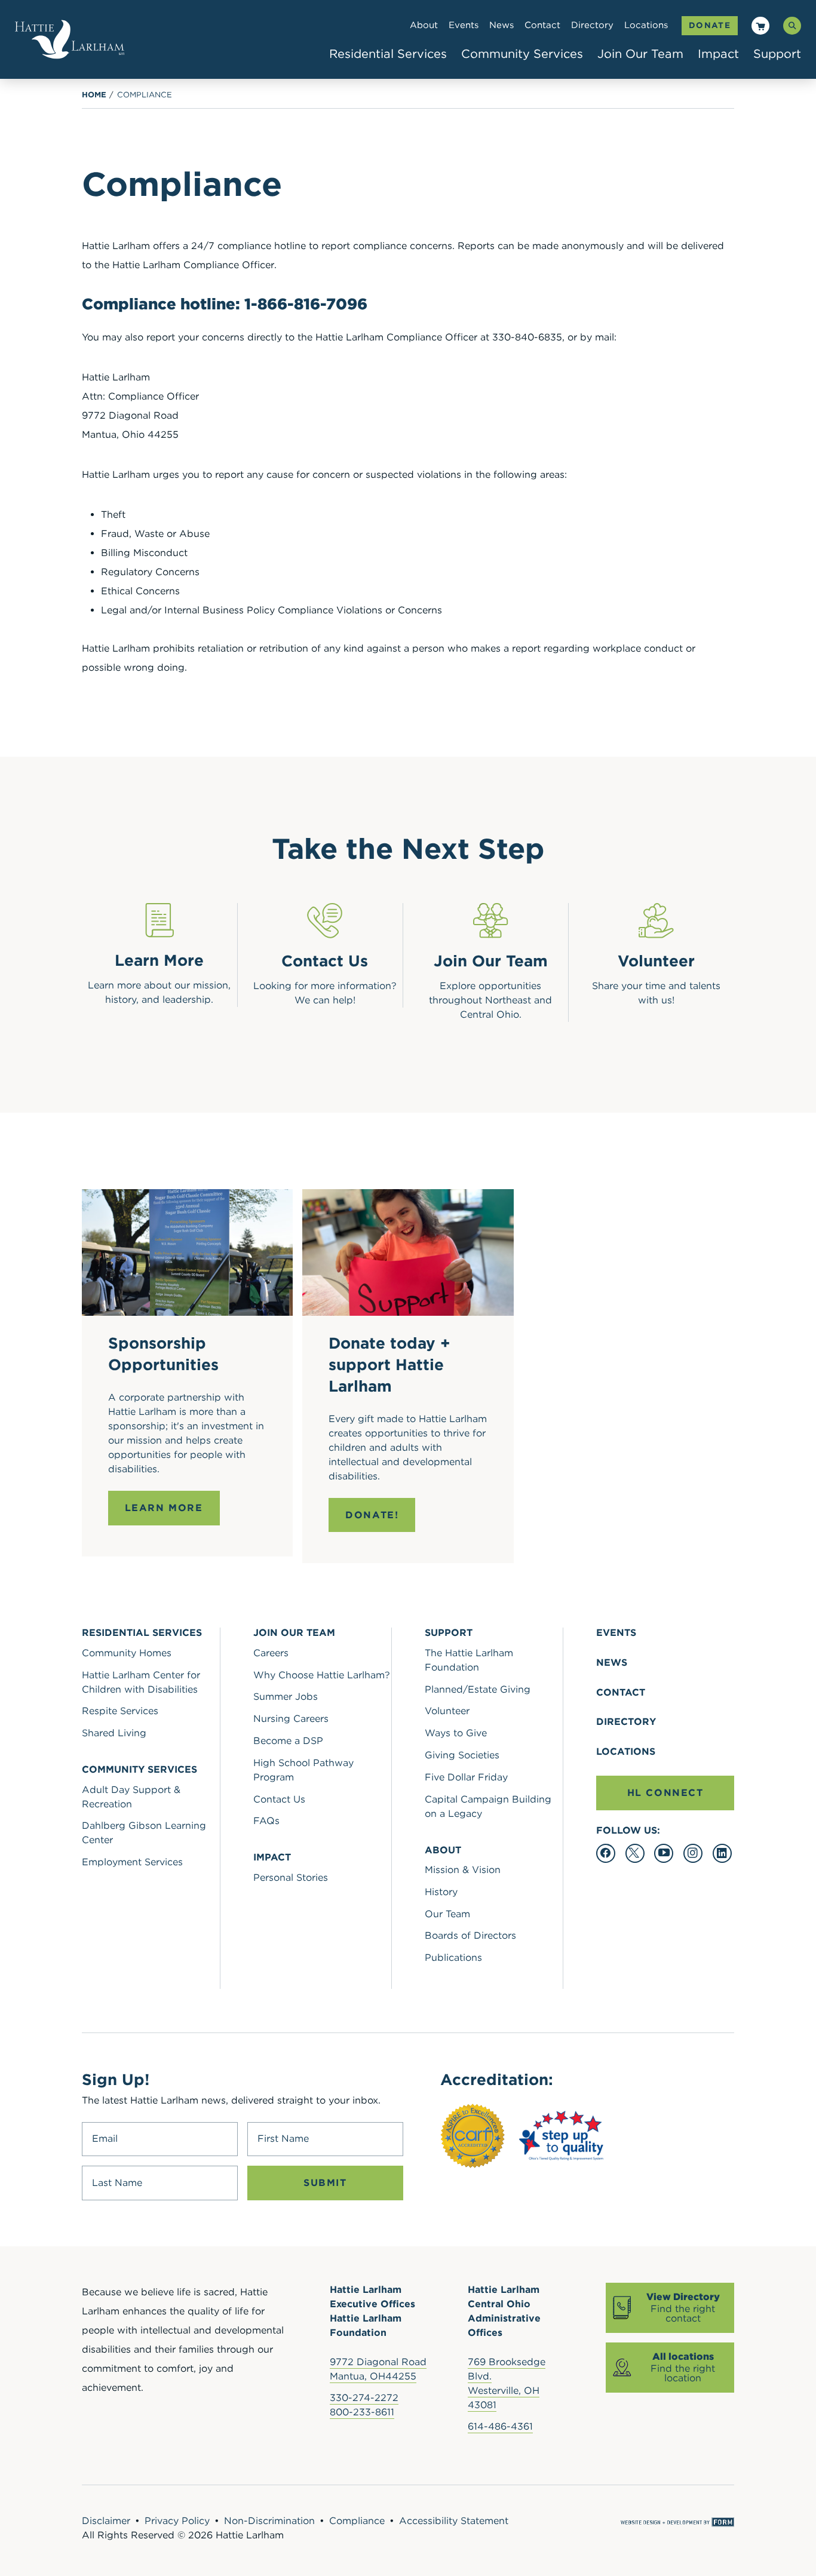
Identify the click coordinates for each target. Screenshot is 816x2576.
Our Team (447, 1914)
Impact (718, 54)
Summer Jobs (286, 1697)
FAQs (266, 1821)
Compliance (145, 95)
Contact (542, 25)
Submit (325, 2183)
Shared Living (114, 1733)
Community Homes (127, 1653)
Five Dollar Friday (466, 1777)
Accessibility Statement (454, 2521)
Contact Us (279, 1799)
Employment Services (132, 1862)
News (501, 25)
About (424, 25)
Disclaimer (106, 2521)
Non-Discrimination (269, 2521)
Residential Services (388, 54)
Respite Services (120, 1711)
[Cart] (761, 27)
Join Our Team (640, 54)
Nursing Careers (291, 1719)
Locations (646, 25)
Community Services (522, 54)
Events (464, 25)
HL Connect (665, 1793)
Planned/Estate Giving (478, 1689)
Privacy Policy (177, 2521)
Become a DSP (288, 1741)
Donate (710, 25)
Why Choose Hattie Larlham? (322, 1675)
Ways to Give (456, 1733)
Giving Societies (462, 1755)
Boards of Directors (470, 1935)
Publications (453, 1958)
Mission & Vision (463, 1870)
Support (777, 54)
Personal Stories (291, 1877)
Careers (271, 1653)
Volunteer (447, 1711)
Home (94, 95)
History (441, 1892)
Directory (592, 25)
